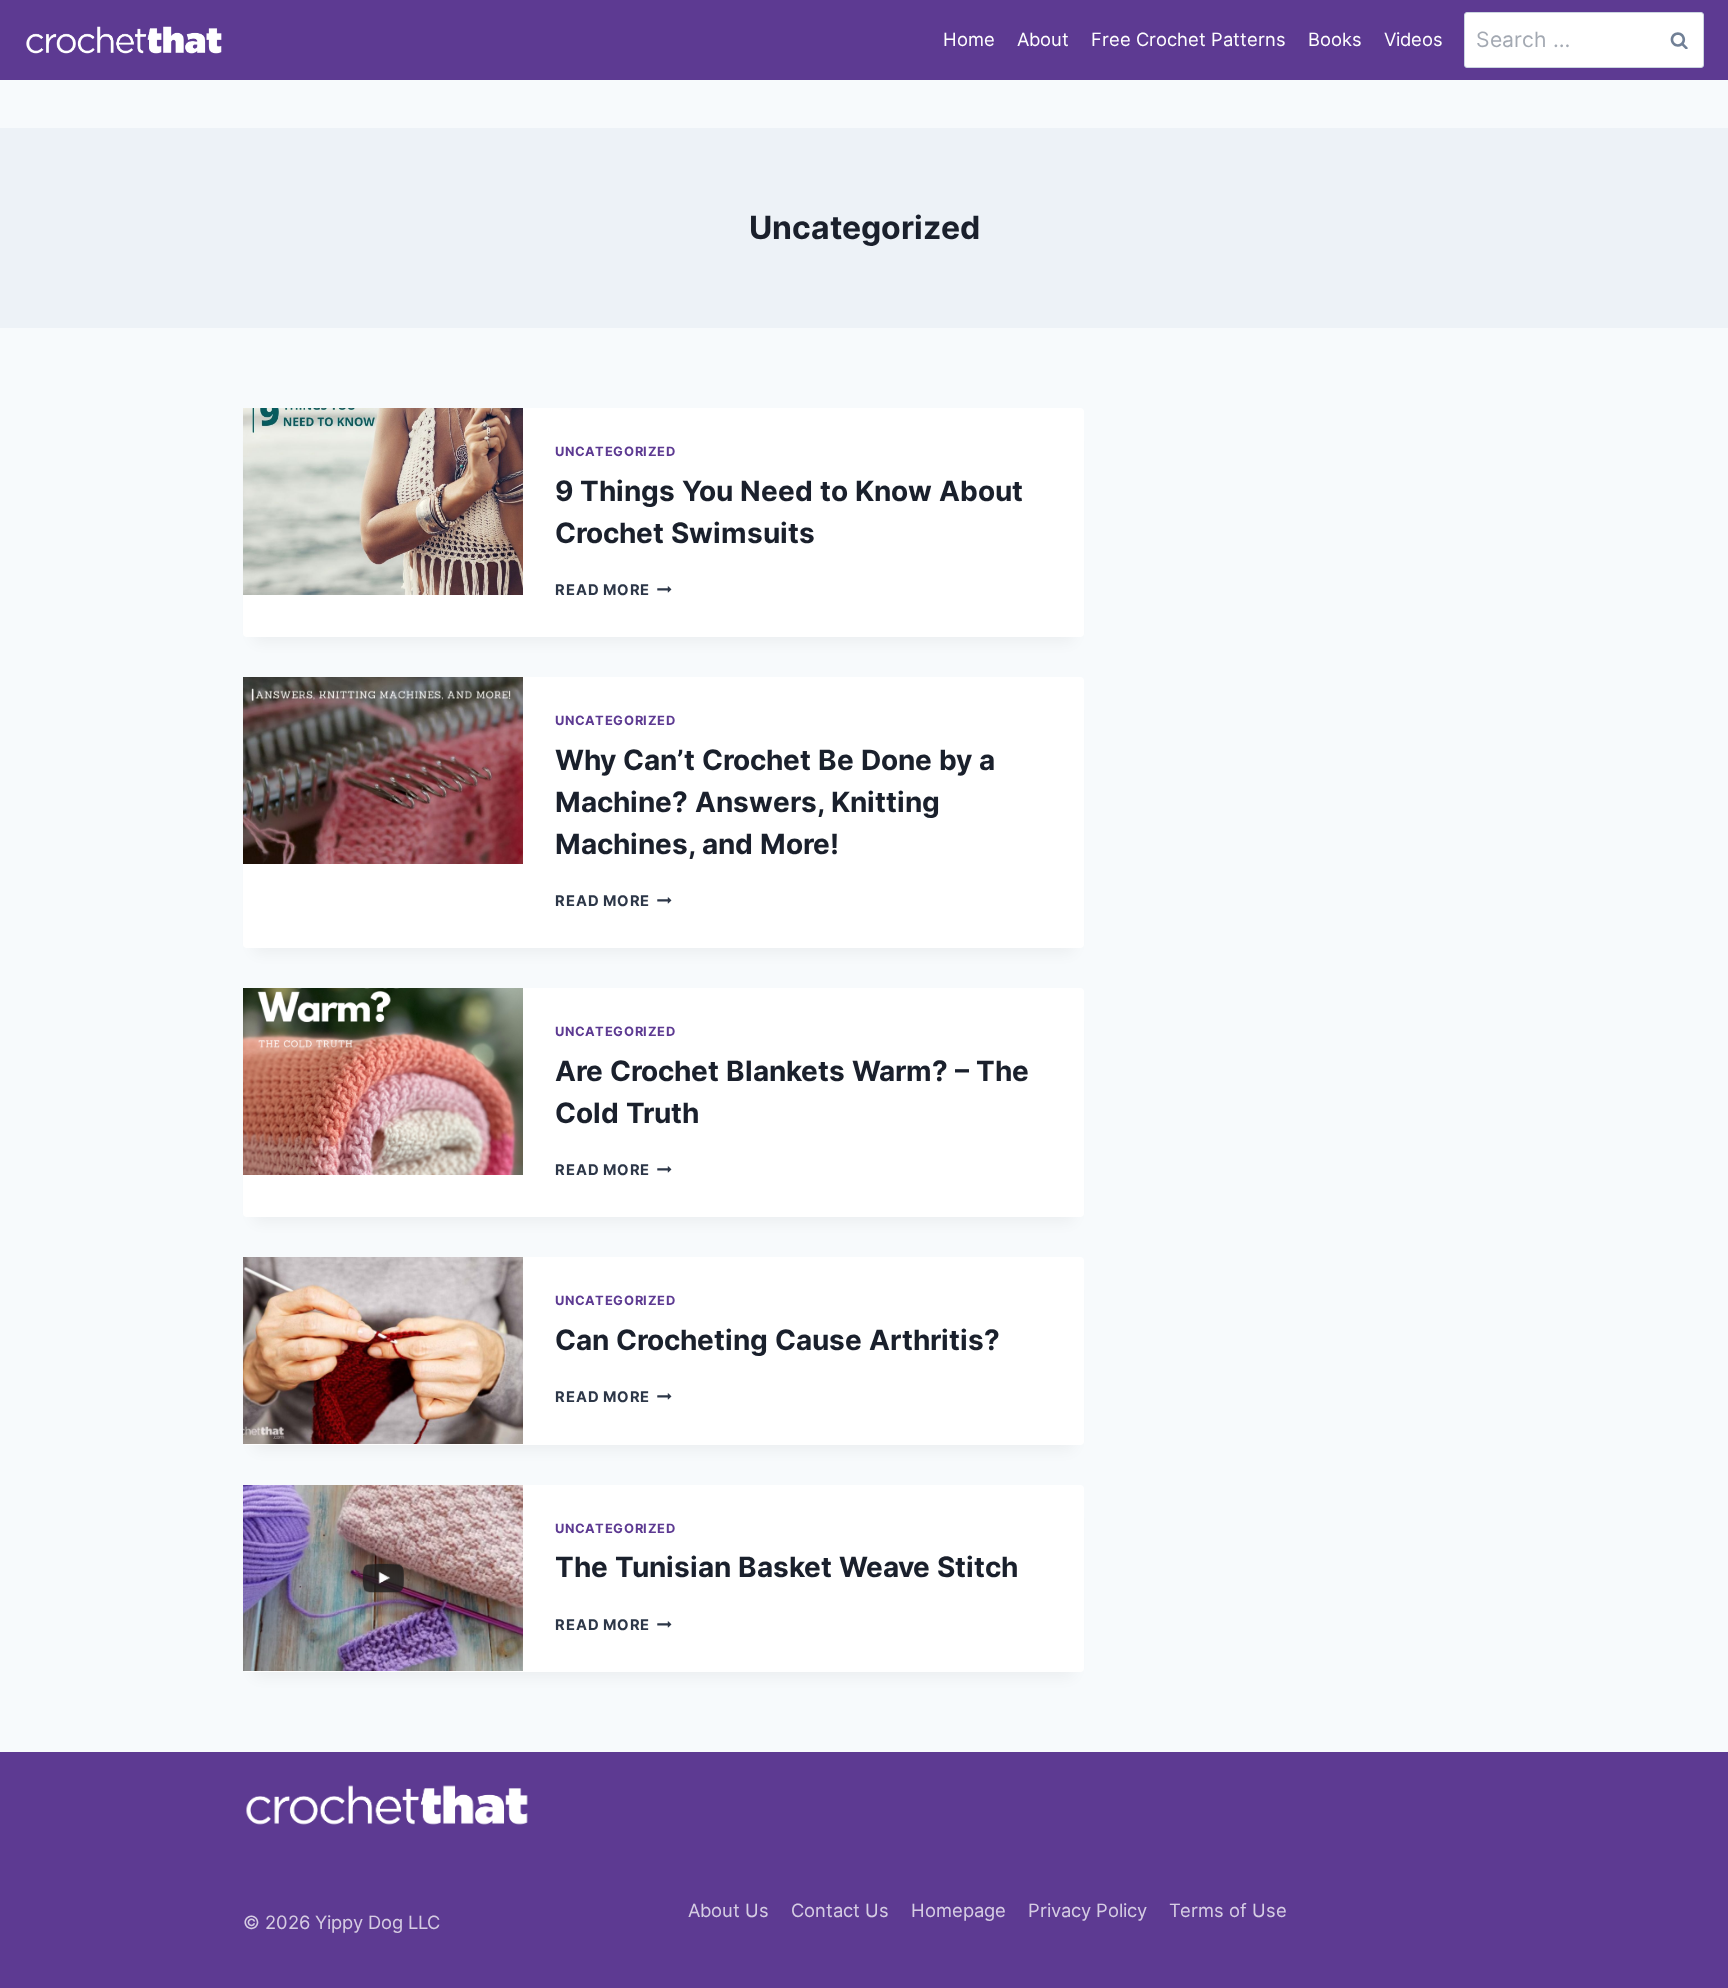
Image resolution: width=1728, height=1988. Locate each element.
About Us (728, 1910)
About (1043, 39)
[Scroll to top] (1676, 1884)
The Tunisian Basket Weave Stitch (786, 1567)
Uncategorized (615, 451)
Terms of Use (1228, 1910)
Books (1335, 39)
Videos (1413, 39)
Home (969, 39)
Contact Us (840, 1910)
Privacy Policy (1087, 1910)
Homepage (958, 1910)
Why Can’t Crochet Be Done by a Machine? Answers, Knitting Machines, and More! (775, 802)
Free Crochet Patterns (1188, 39)
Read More (613, 590)
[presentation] (383, 501)
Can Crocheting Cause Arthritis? (777, 1340)
